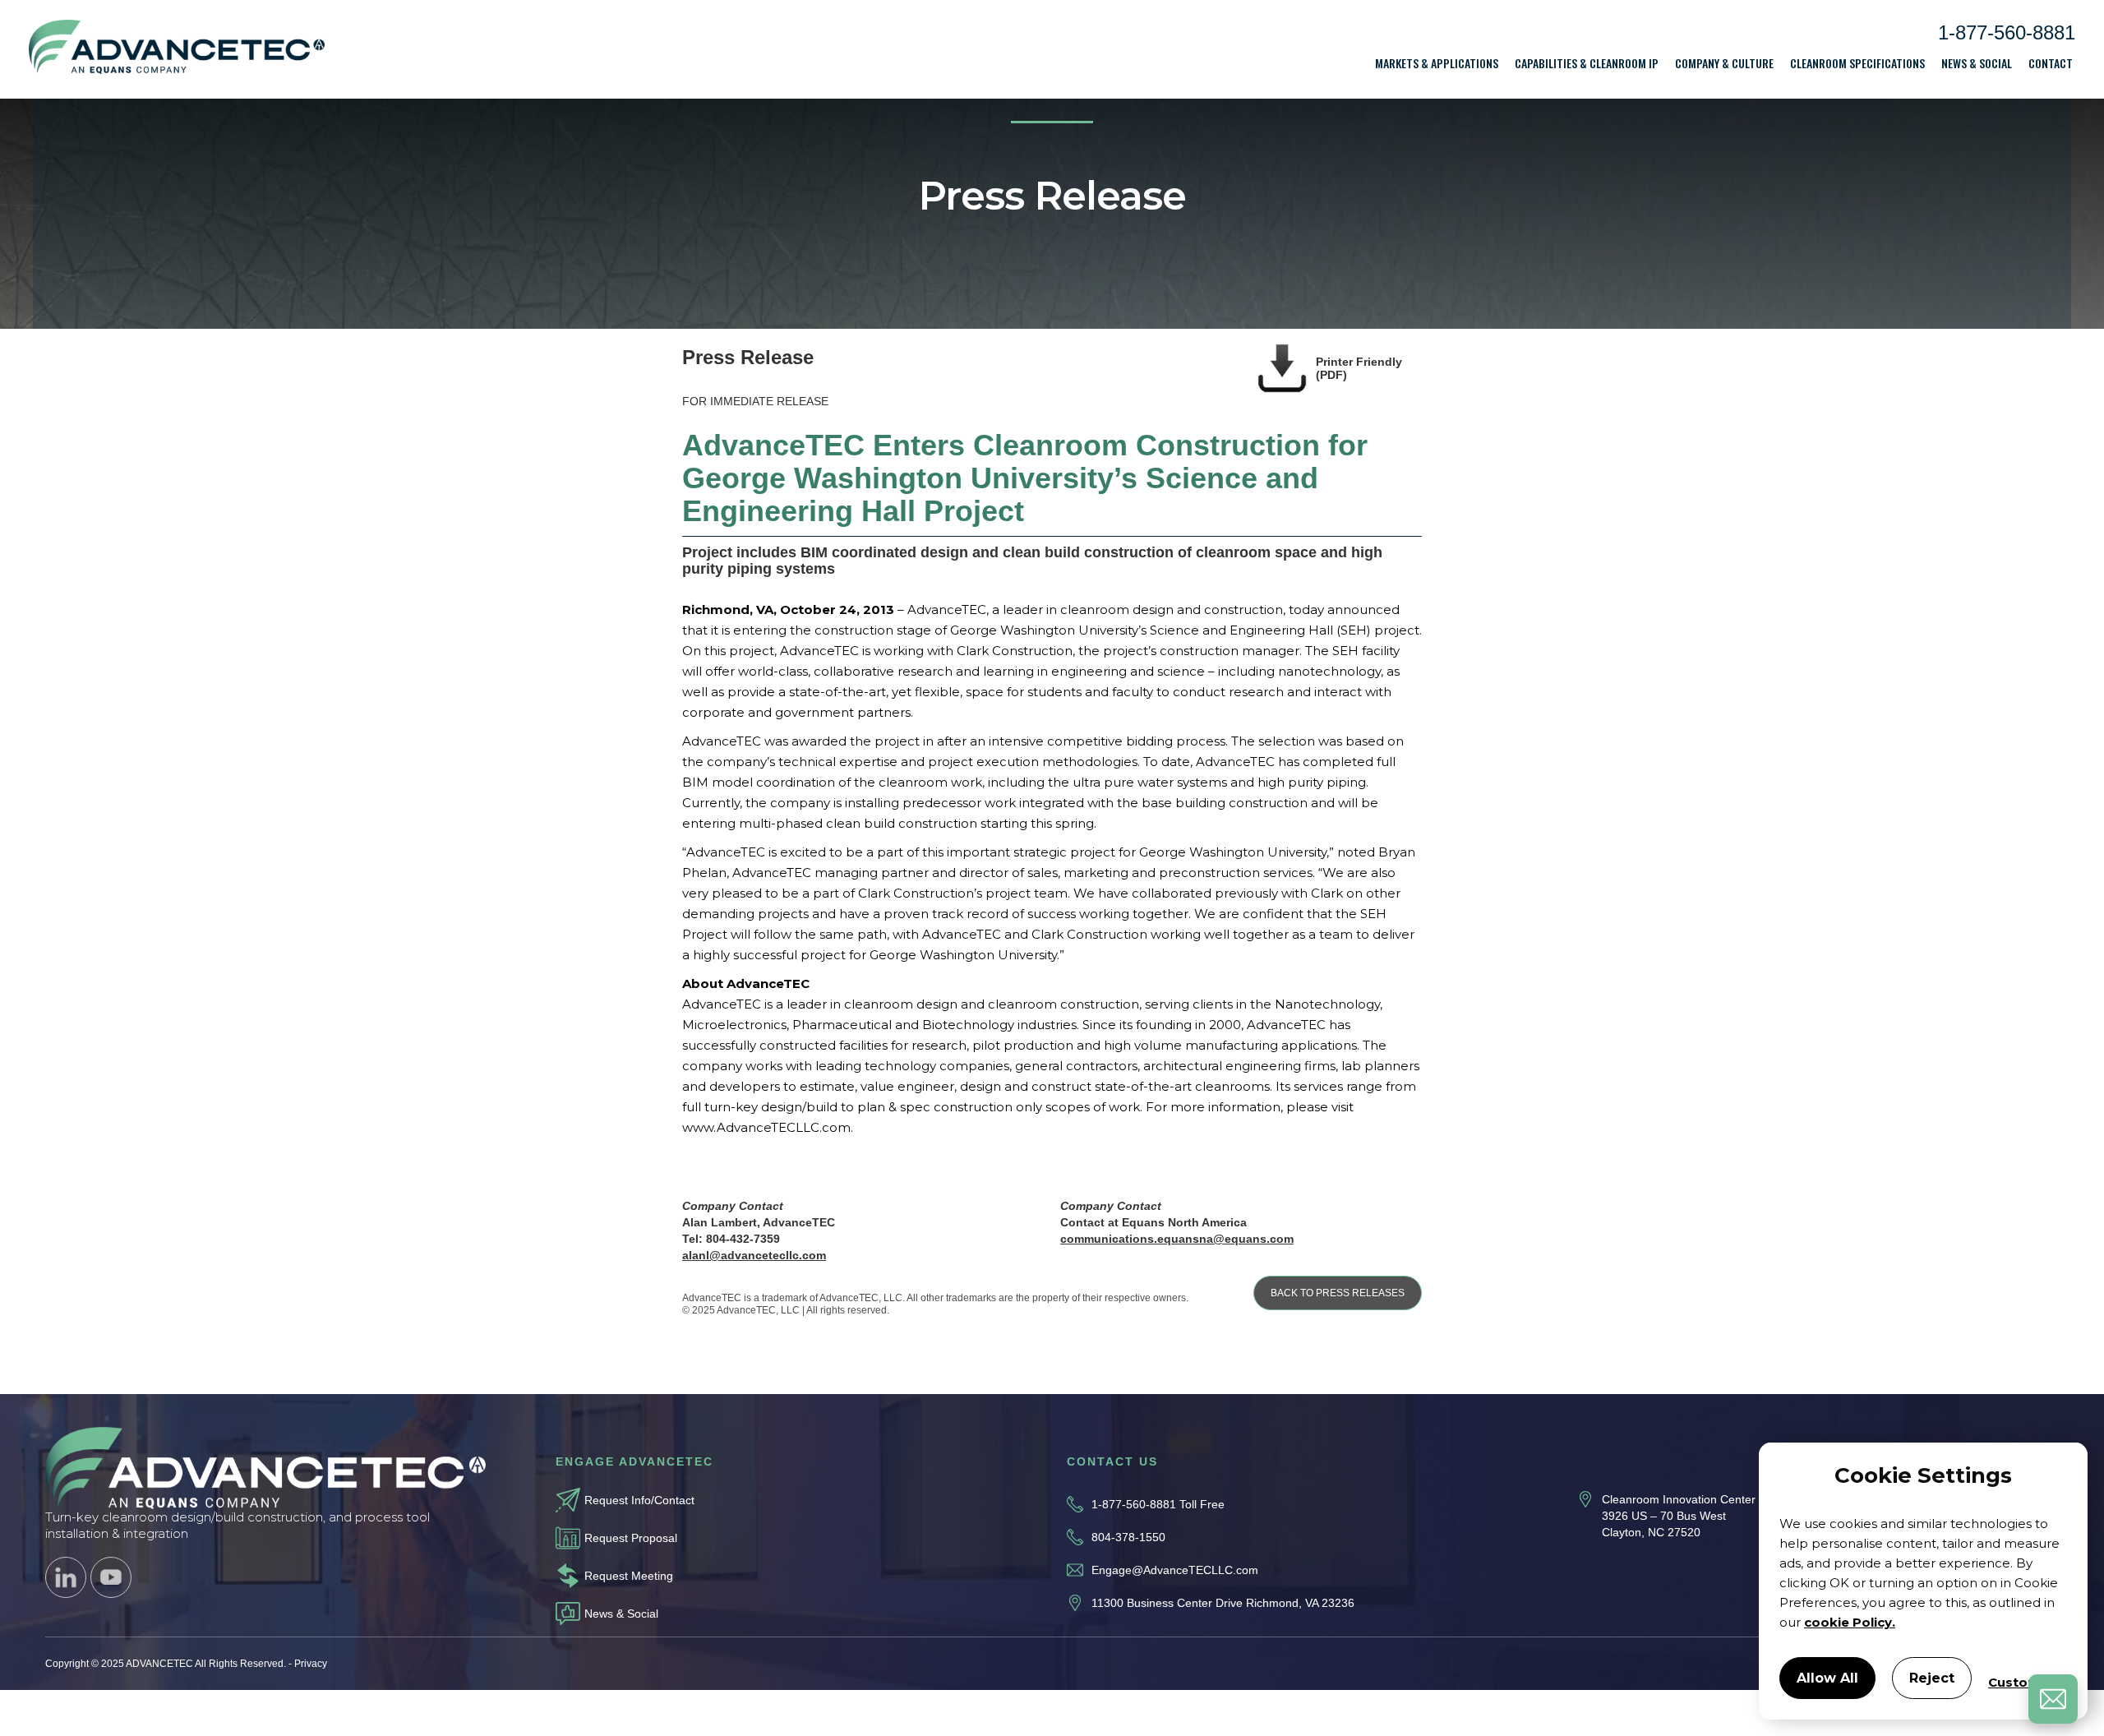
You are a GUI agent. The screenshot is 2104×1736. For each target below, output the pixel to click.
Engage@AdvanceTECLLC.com (1175, 1570)
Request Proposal (631, 1538)
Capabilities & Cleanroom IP (1587, 63)
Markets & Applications (1437, 63)
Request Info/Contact (639, 1500)
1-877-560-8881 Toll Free (1158, 1504)
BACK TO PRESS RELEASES (1338, 1293)
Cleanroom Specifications (1857, 63)
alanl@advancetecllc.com (754, 1255)
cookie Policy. (1850, 1622)
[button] (1437, 63)
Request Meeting (629, 1576)
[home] (177, 50)
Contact (2051, 63)
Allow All (1827, 1678)
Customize (2024, 1682)
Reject (1932, 1678)
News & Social (1977, 63)
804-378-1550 (1128, 1537)
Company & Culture (1724, 63)
